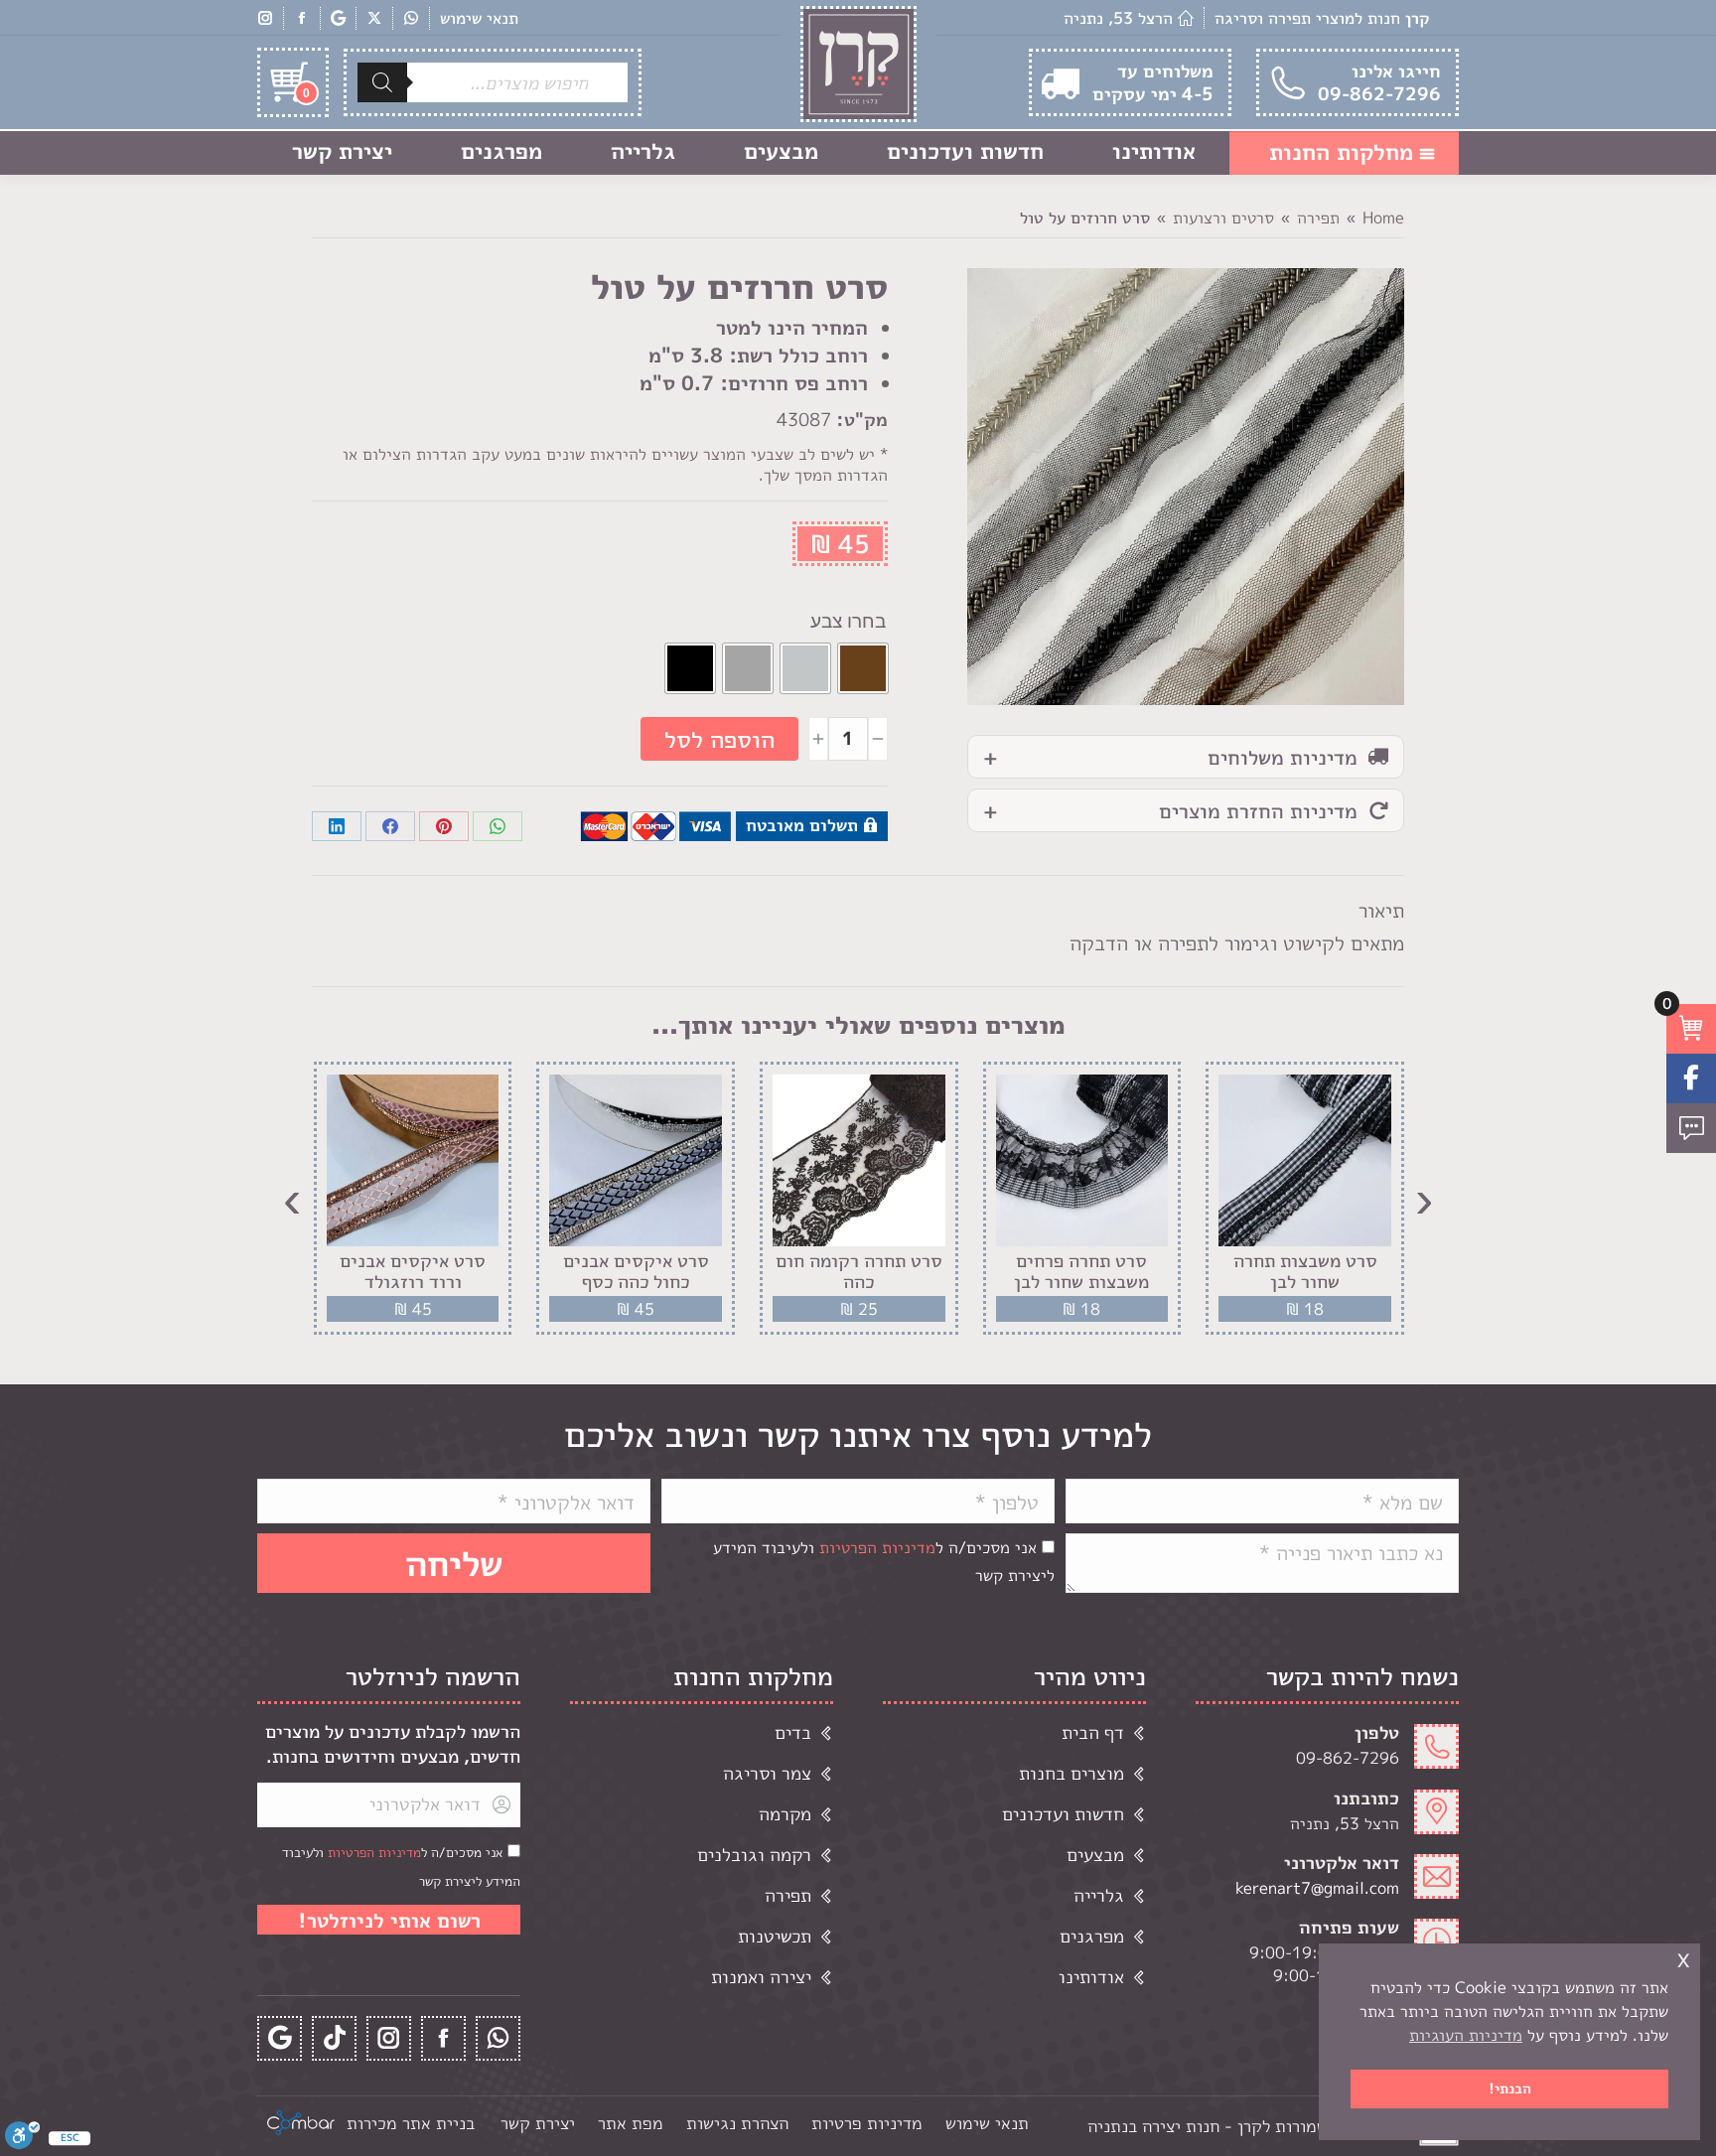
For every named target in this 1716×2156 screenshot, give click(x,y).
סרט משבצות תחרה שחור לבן (1305, 1272)
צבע (826, 621)
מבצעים (1095, 1855)
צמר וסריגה (767, 1773)
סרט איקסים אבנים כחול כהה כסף (636, 1272)
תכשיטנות (775, 1936)
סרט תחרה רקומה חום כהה (859, 1272)
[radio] (863, 668)
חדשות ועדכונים (1063, 1814)
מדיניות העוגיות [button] (1466, 2035)
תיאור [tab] (1381, 910)
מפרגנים (1092, 1936)
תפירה (788, 1895)
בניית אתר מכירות (411, 2123)
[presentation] (1424, 1199)
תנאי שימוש (479, 18)
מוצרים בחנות (1072, 1773)
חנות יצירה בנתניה (1153, 2126)
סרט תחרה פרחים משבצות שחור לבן (1081, 1272)
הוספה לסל (719, 739)
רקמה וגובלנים (754, 1855)
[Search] (382, 82)
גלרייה (1099, 1895)
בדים (793, 1732)
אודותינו (1091, 1977)
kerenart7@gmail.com (1317, 1888)
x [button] (1683, 1958)
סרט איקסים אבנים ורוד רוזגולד (413, 1272)
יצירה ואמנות (761, 1977)
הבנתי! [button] (1510, 2088)
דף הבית (1093, 1732)
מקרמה (785, 1814)
